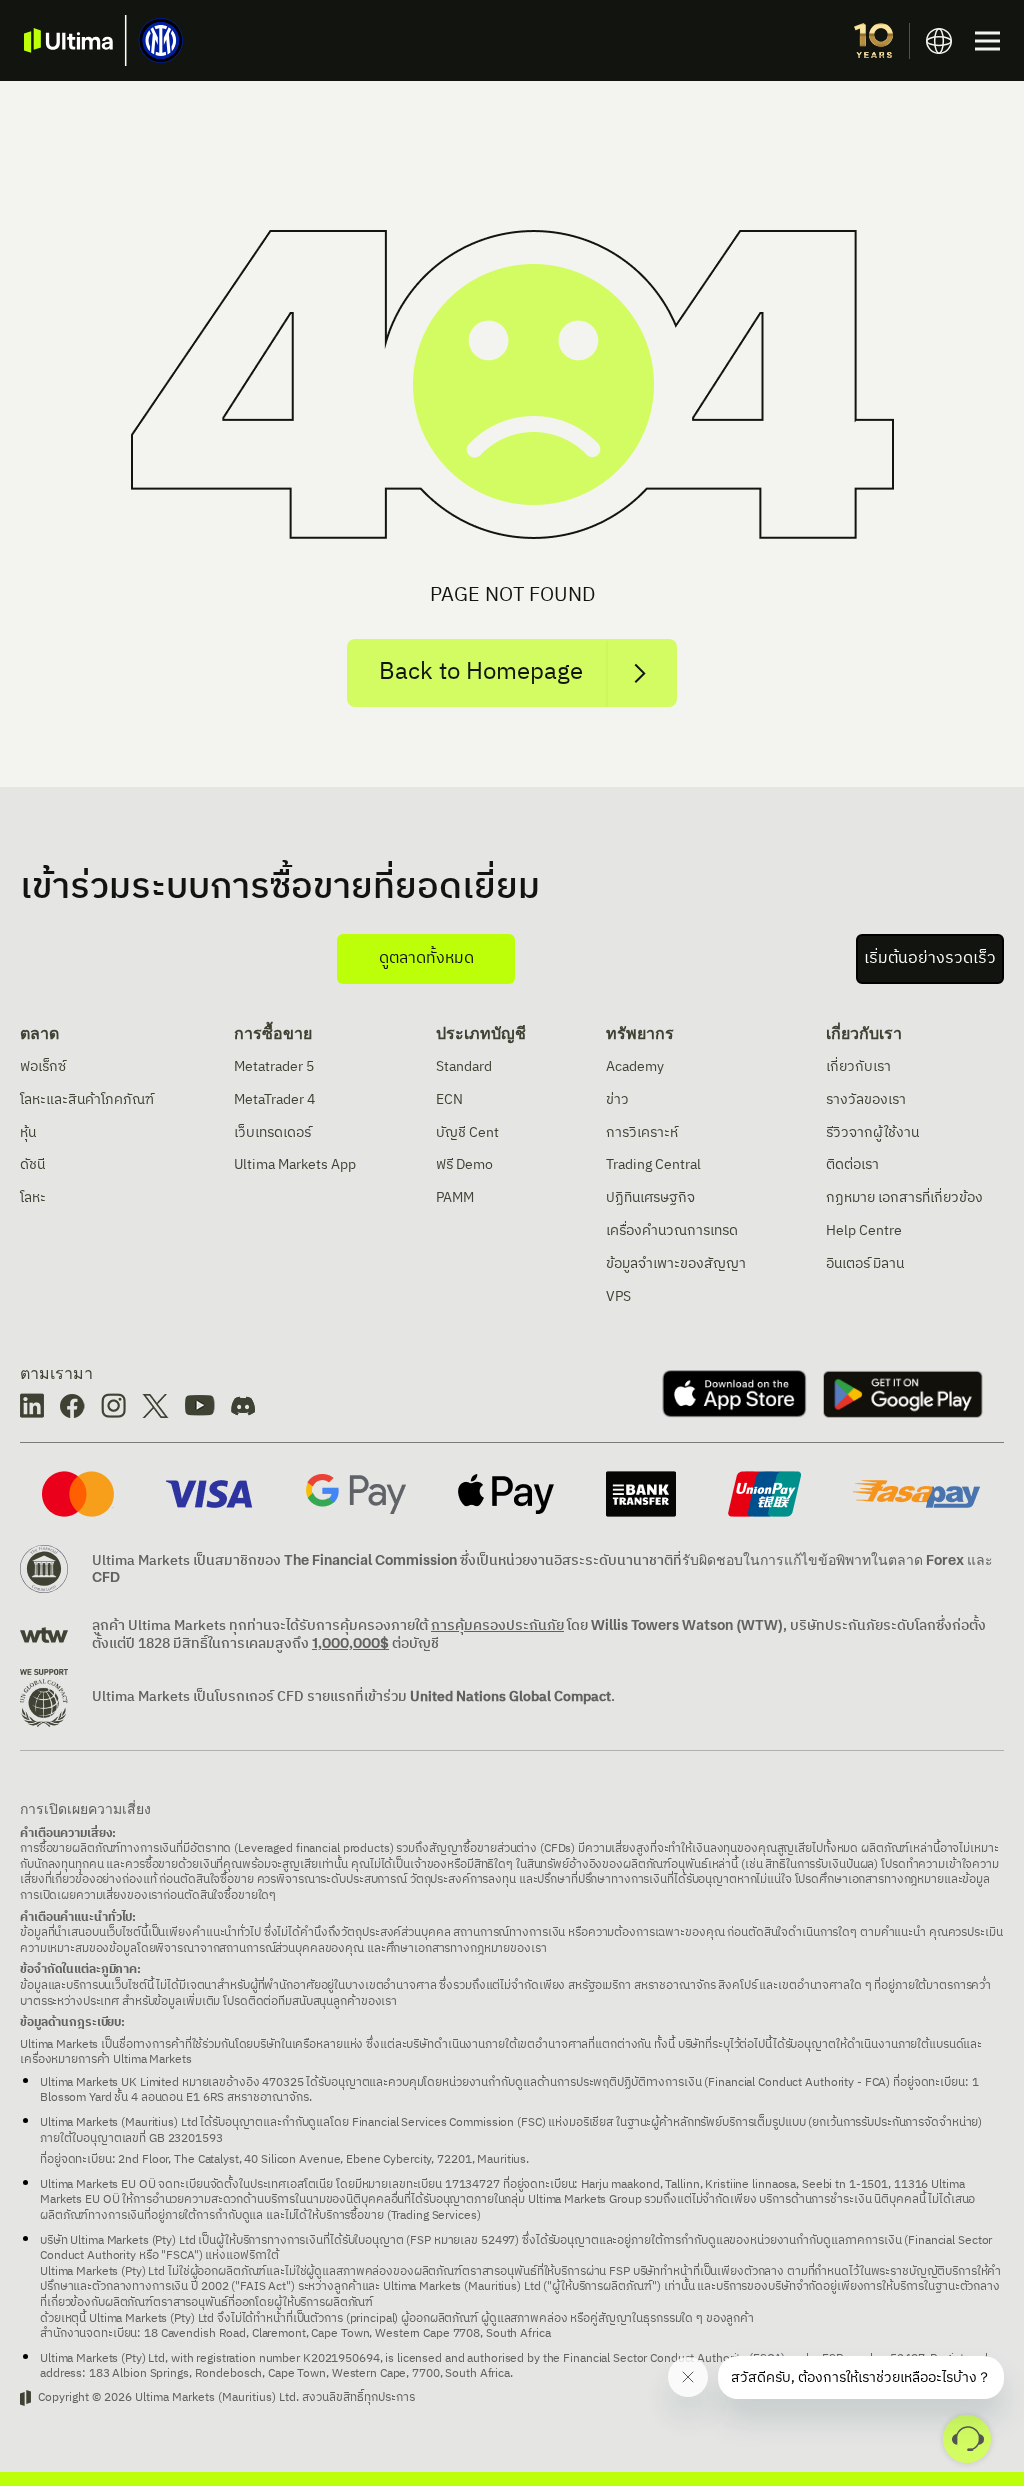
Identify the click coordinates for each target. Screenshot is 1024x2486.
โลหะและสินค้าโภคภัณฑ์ (87, 1099)
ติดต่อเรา (852, 1164)
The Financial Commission (370, 1560)
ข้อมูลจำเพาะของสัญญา (676, 1263)
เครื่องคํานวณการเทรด (672, 1230)
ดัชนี (32, 1164)
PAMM (455, 1197)
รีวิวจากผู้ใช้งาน (872, 1132)
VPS (618, 1296)
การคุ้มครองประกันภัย (497, 1625)
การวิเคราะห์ (642, 1132)
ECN (449, 1099)
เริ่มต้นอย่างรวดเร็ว (930, 958)
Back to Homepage (481, 672)
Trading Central (653, 1164)
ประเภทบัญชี (481, 1033)
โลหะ (33, 1197)
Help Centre (864, 1230)
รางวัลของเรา (866, 1099)
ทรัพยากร (640, 1033)
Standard (464, 1066)
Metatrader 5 (274, 1066)
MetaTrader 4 (274, 1099)
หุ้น (28, 1132)
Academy (635, 1066)
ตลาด (39, 1033)
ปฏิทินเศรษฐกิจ (650, 1197)
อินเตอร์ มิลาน (865, 1263)
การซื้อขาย (273, 1033)
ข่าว (617, 1099)
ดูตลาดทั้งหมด (426, 958)
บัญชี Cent (467, 1132)
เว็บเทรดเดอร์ (272, 1132)
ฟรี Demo (464, 1164)
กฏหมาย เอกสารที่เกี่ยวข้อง (904, 1197)
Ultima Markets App (295, 1164)
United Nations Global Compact (510, 1696)
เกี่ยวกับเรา (864, 1033)
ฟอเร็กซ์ (43, 1066)
